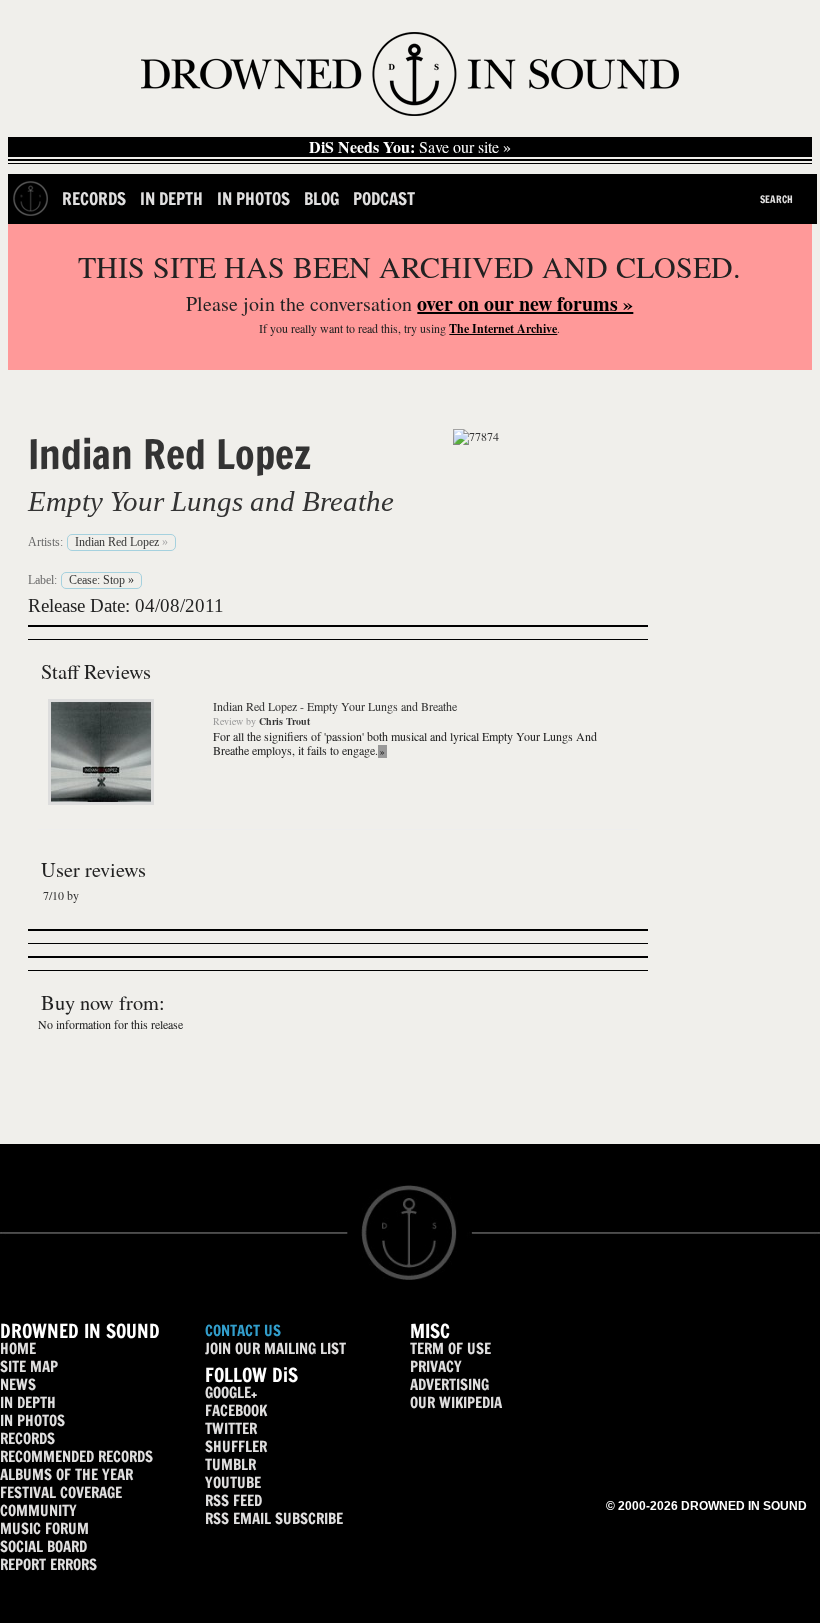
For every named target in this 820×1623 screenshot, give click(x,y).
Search (776, 199)
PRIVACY (436, 1366)
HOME (18, 1348)
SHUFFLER (236, 1446)
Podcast (384, 198)
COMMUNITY (38, 1510)
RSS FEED (233, 1500)
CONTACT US (243, 1330)
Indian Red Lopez (169, 454)
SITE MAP (29, 1366)
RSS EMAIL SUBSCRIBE (274, 1518)
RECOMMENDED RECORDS (76, 1456)
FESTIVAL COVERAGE (61, 1492)
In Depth (171, 198)
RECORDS (27, 1438)
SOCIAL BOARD (43, 1546)
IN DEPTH (28, 1402)
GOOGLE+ (231, 1392)
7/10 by (61, 895)
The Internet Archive (503, 328)
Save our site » (410, 147)
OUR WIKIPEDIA (456, 1402)
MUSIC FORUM (44, 1528)
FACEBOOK (236, 1410)
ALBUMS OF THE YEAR (66, 1474)
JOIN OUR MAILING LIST (275, 1348)
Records (94, 198)
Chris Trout (284, 721)
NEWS (18, 1384)
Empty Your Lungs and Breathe (211, 501)
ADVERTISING (449, 1384)
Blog (321, 198)
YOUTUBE (233, 1482)
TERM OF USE (450, 1348)
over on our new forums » (525, 303)
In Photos (253, 198)
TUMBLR (230, 1464)
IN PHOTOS (32, 1420)
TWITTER (231, 1428)
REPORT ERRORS (48, 1564)
